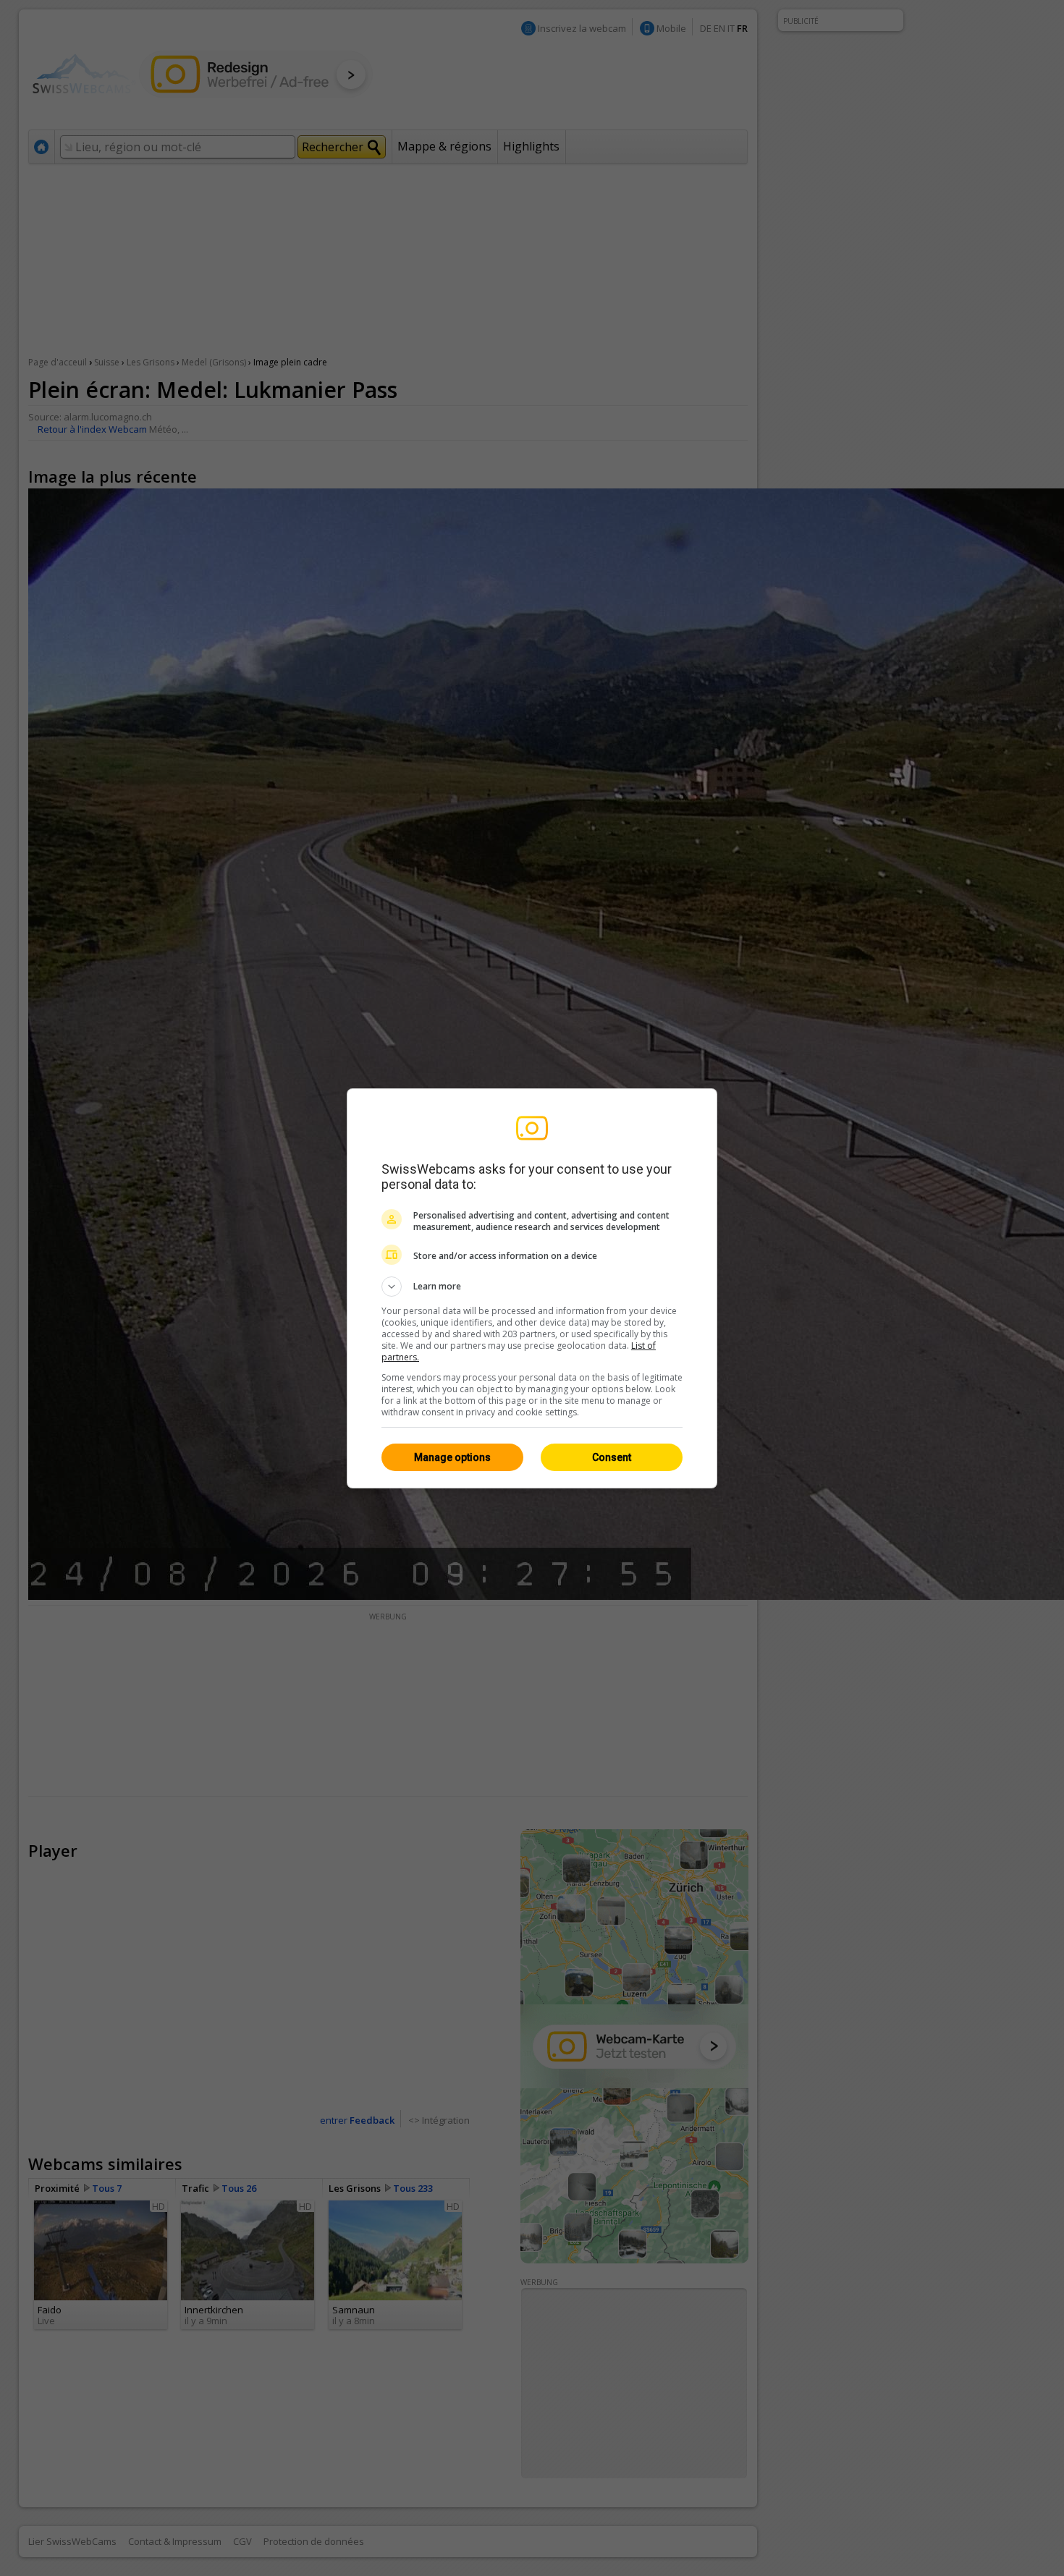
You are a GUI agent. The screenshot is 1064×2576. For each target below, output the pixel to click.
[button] (532, 1287)
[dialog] (532, 1288)
